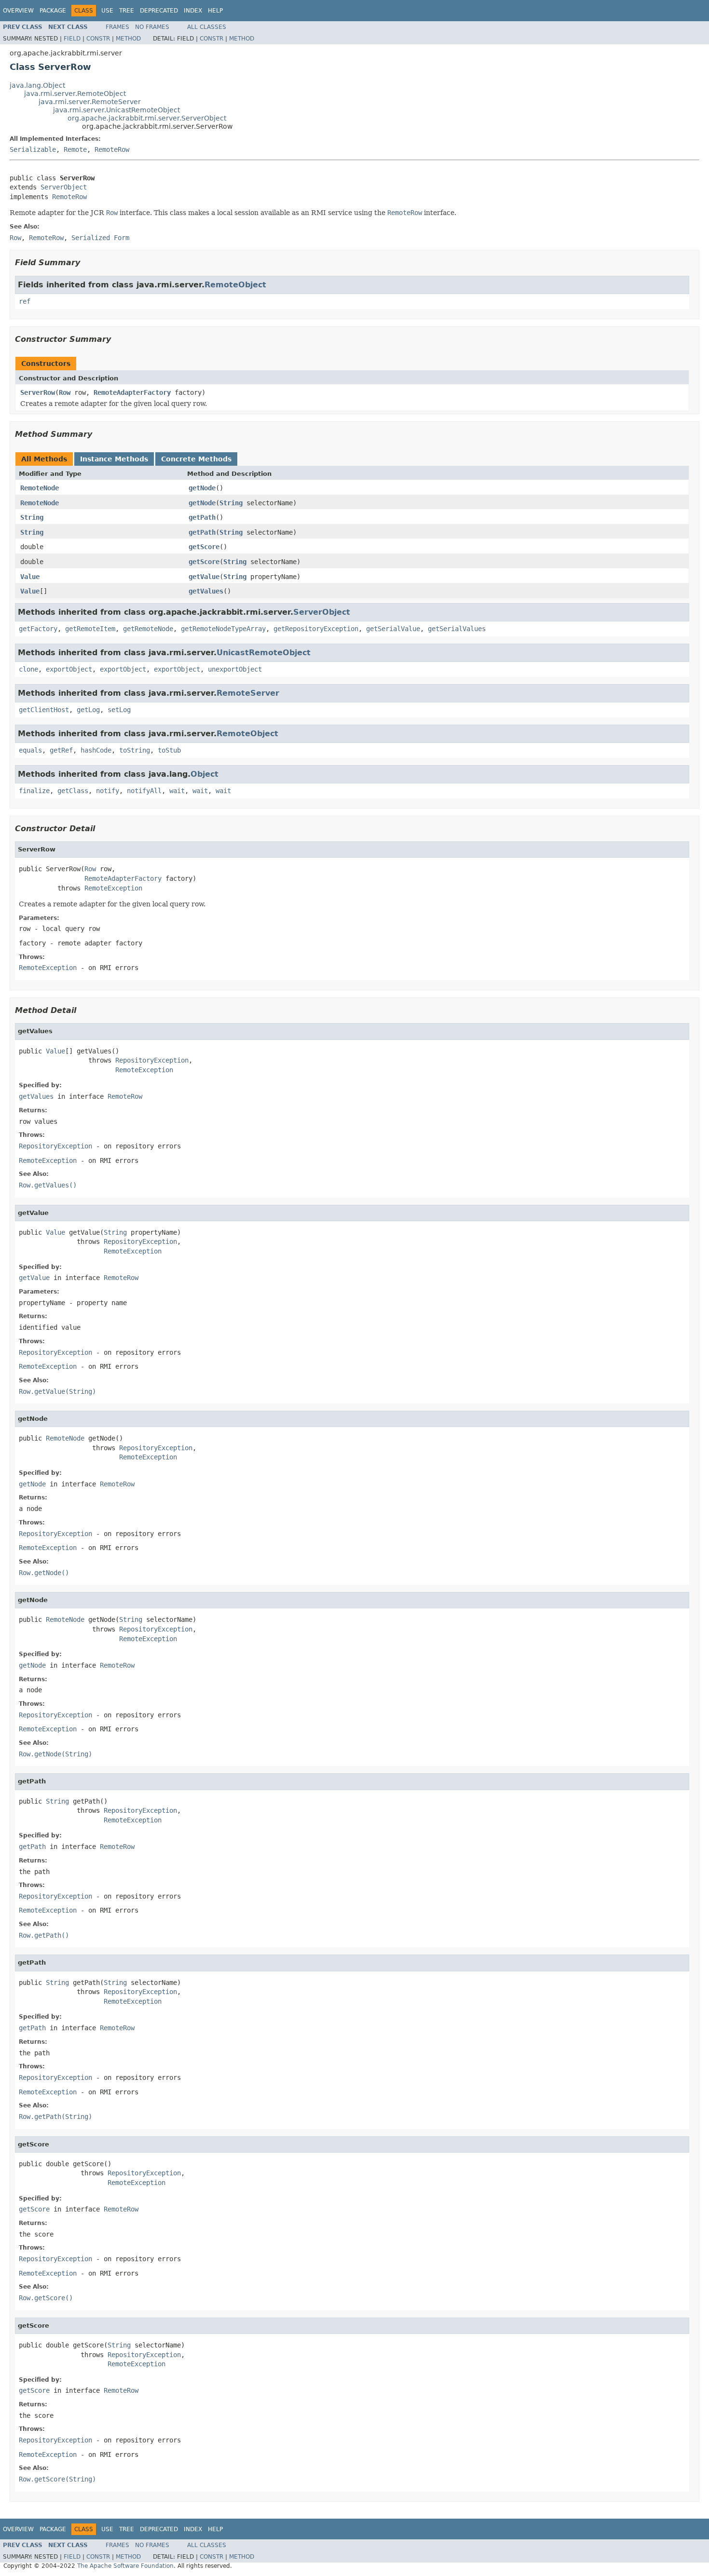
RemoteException (113, 888)
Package (53, 11)
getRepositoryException (316, 629)
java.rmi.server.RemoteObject (75, 94)
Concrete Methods (196, 459)
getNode (202, 488)
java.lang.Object (37, 85)
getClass (73, 791)
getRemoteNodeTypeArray (223, 629)
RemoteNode (40, 488)
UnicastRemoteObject (264, 653)
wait (177, 791)
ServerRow (38, 392)
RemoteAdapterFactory (132, 392)
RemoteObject (235, 285)
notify (108, 791)
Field (72, 39)
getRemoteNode (148, 629)
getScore (204, 547)
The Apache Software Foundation (125, 2566)
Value (30, 577)
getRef (61, 750)
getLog (88, 710)
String (231, 503)
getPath (202, 517)
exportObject (69, 669)
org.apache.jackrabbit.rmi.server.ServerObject (147, 118)
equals (30, 750)
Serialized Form (100, 238)
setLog (119, 710)
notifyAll (144, 791)
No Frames (152, 27)
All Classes (207, 27)
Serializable (33, 149)
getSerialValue (393, 629)
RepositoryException (152, 1060)
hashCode (96, 750)
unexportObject (235, 669)
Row (65, 392)
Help (215, 11)
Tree (127, 11)
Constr (98, 39)
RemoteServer (248, 693)
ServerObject (64, 187)
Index (193, 11)
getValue (204, 577)
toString (135, 750)
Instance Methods (114, 459)
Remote (75, 149)
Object (205, 774)
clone (28, 669)
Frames (117, 27)
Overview (18, 11)
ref (25, 301)
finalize (34, 791)
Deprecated (159, 11)
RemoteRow (112, 149)
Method (128, 39)
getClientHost (44, 710)
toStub (169, 750)
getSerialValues (457, 629)
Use (107, 11)
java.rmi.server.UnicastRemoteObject (116, 110)
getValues (206, 591)
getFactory (38, 629)
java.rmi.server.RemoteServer (90, 102)
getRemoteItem (90, 629)
